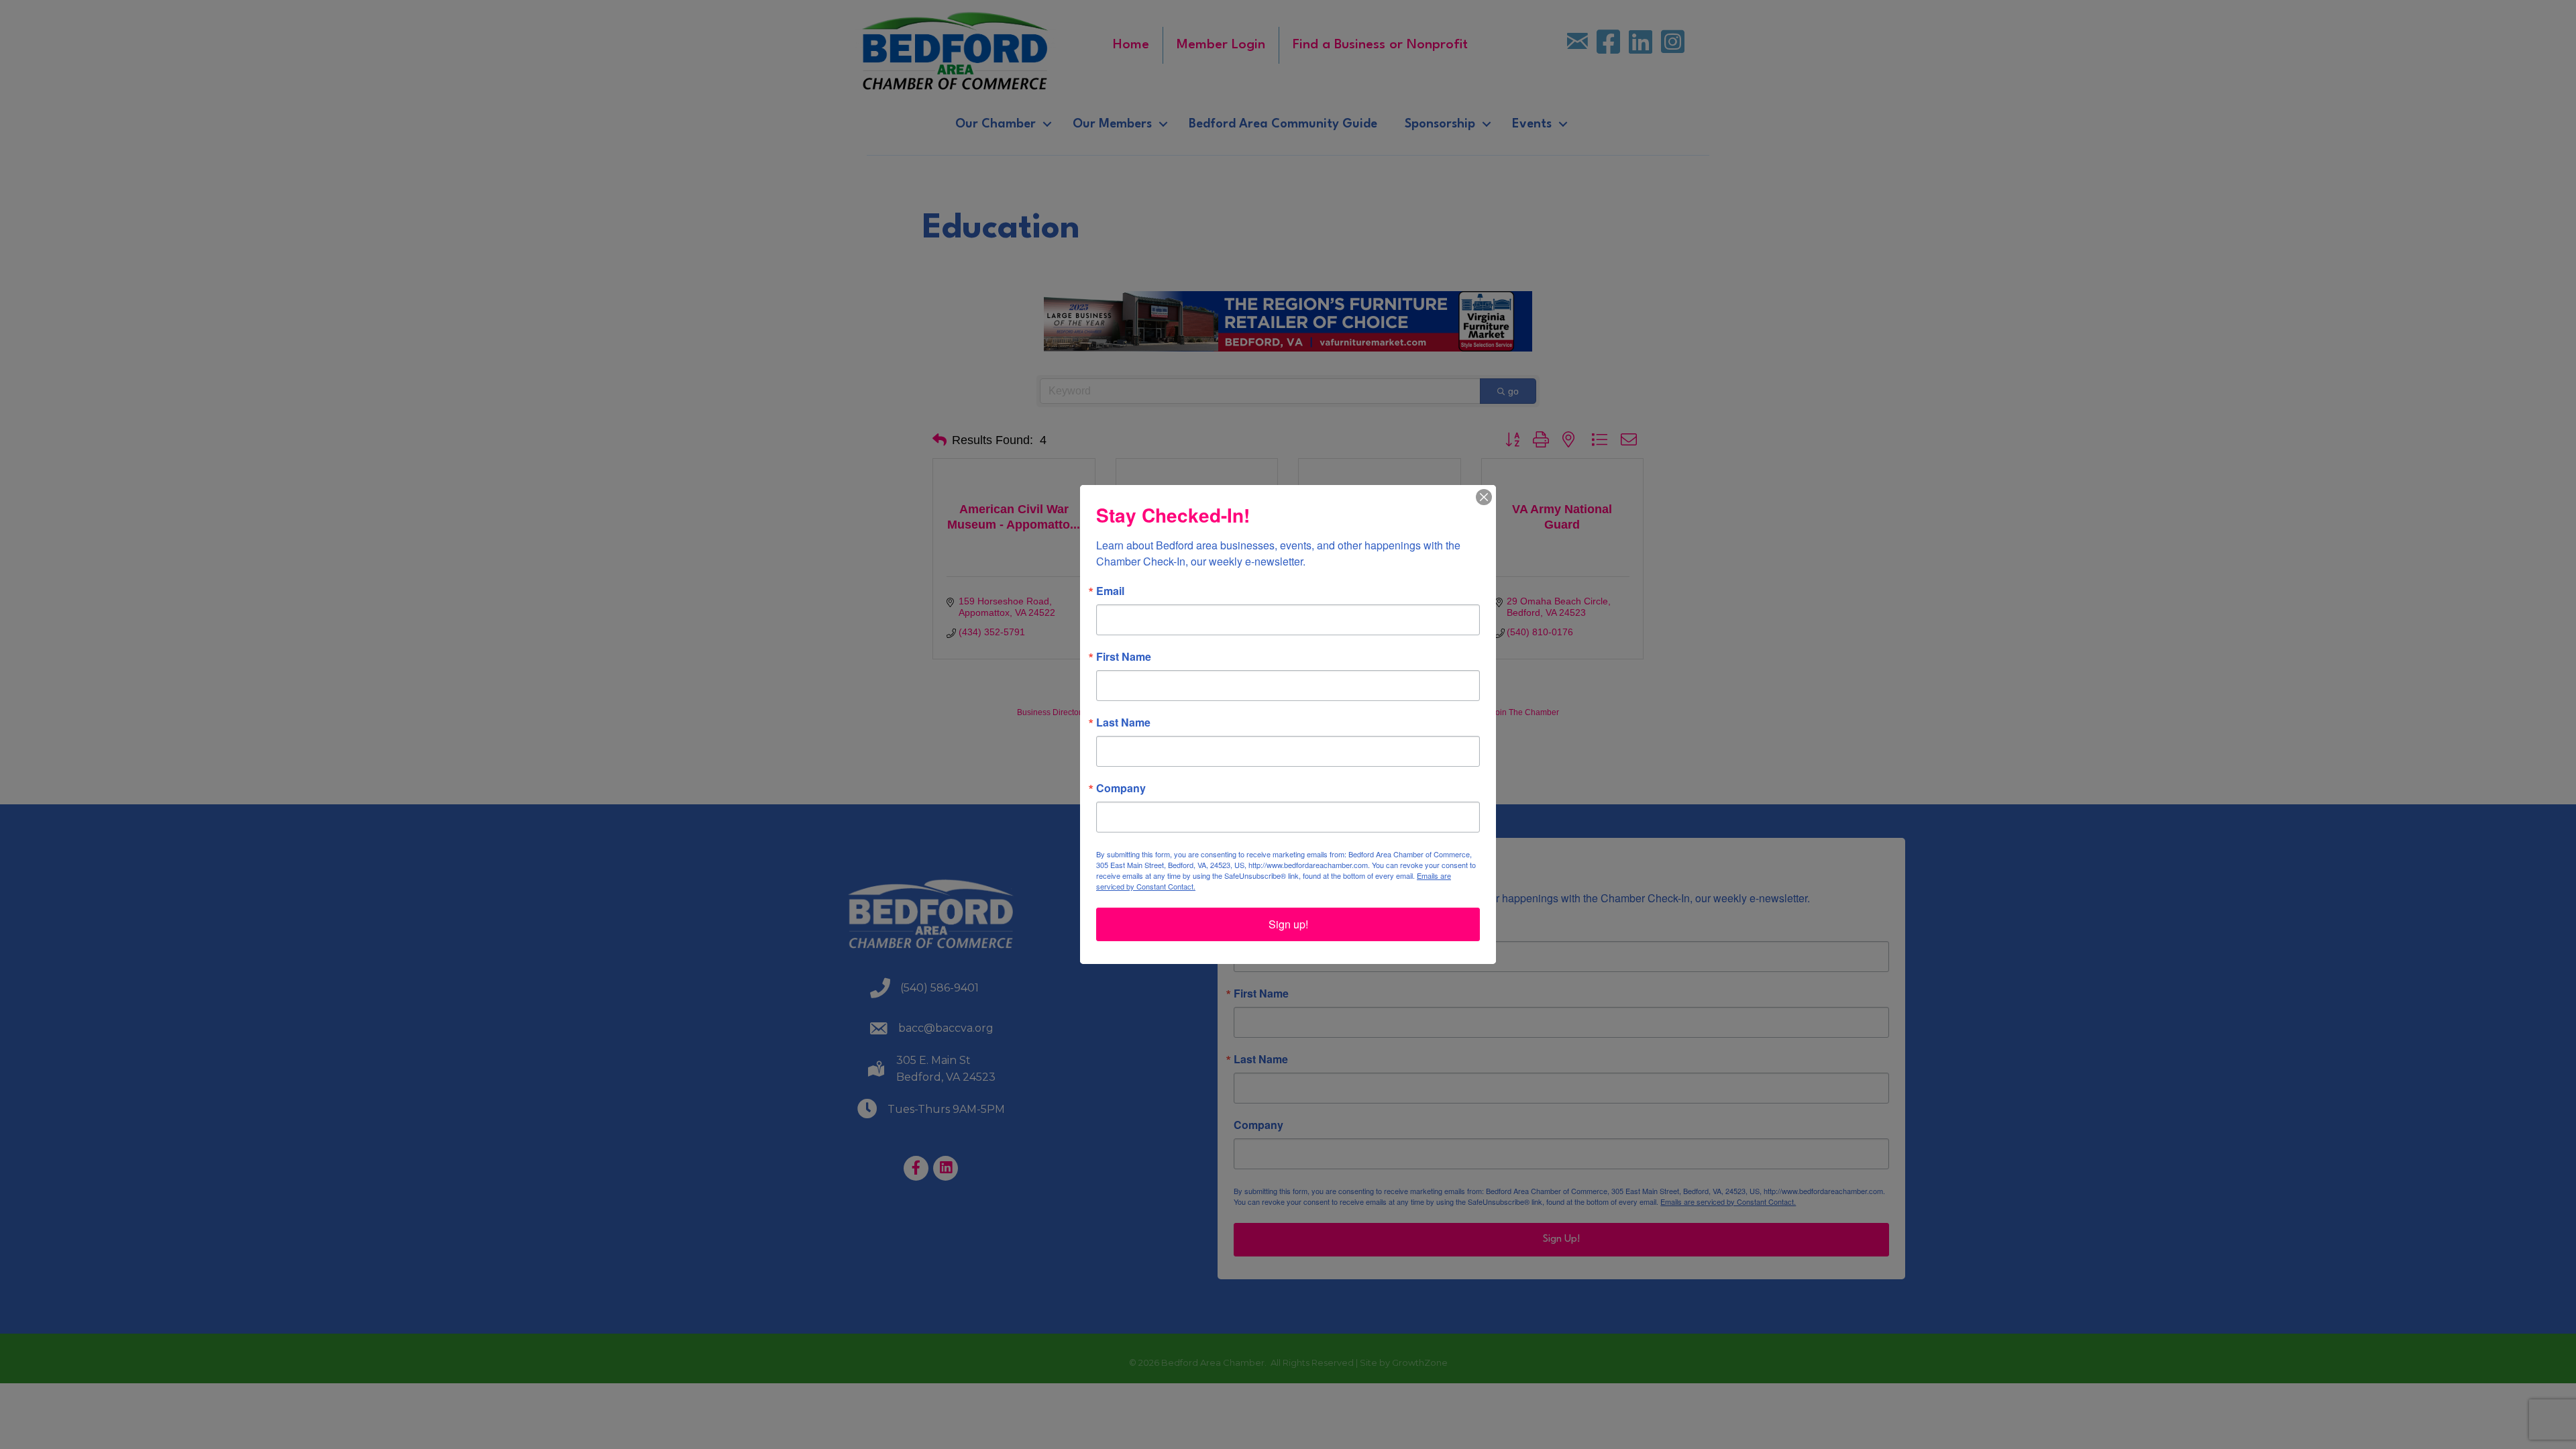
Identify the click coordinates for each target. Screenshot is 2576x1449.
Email (1110, 591)
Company (1121, 788)
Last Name (1123, 722)
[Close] (1484, 497)
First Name (1124, 657)
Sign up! (1288, 924)
